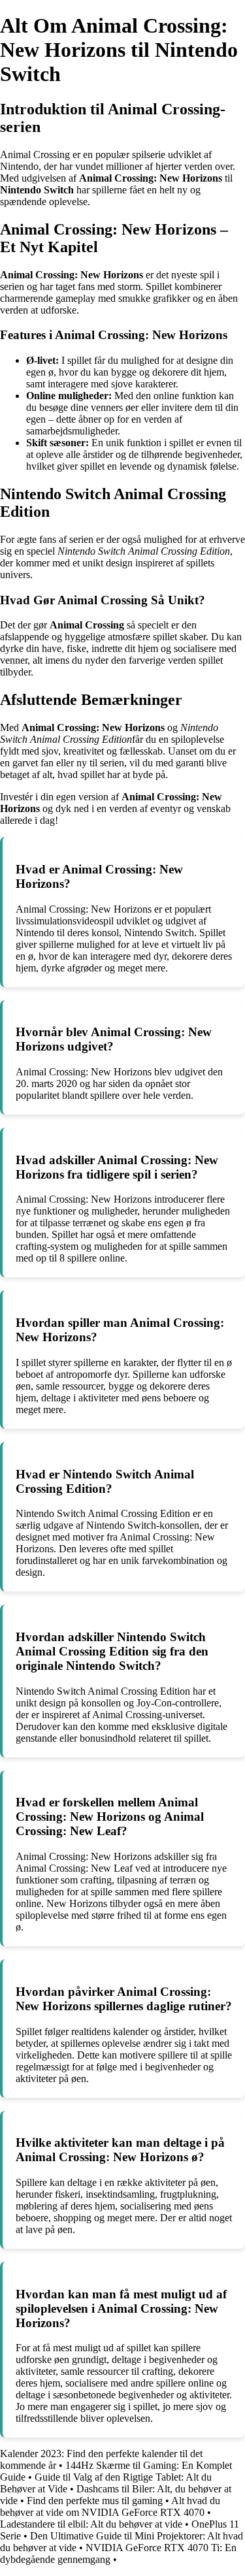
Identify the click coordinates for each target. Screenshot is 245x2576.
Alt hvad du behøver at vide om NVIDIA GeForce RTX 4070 (110, 2506)
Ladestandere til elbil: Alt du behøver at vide (91, 2524)
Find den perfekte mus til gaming (95, 2501)
